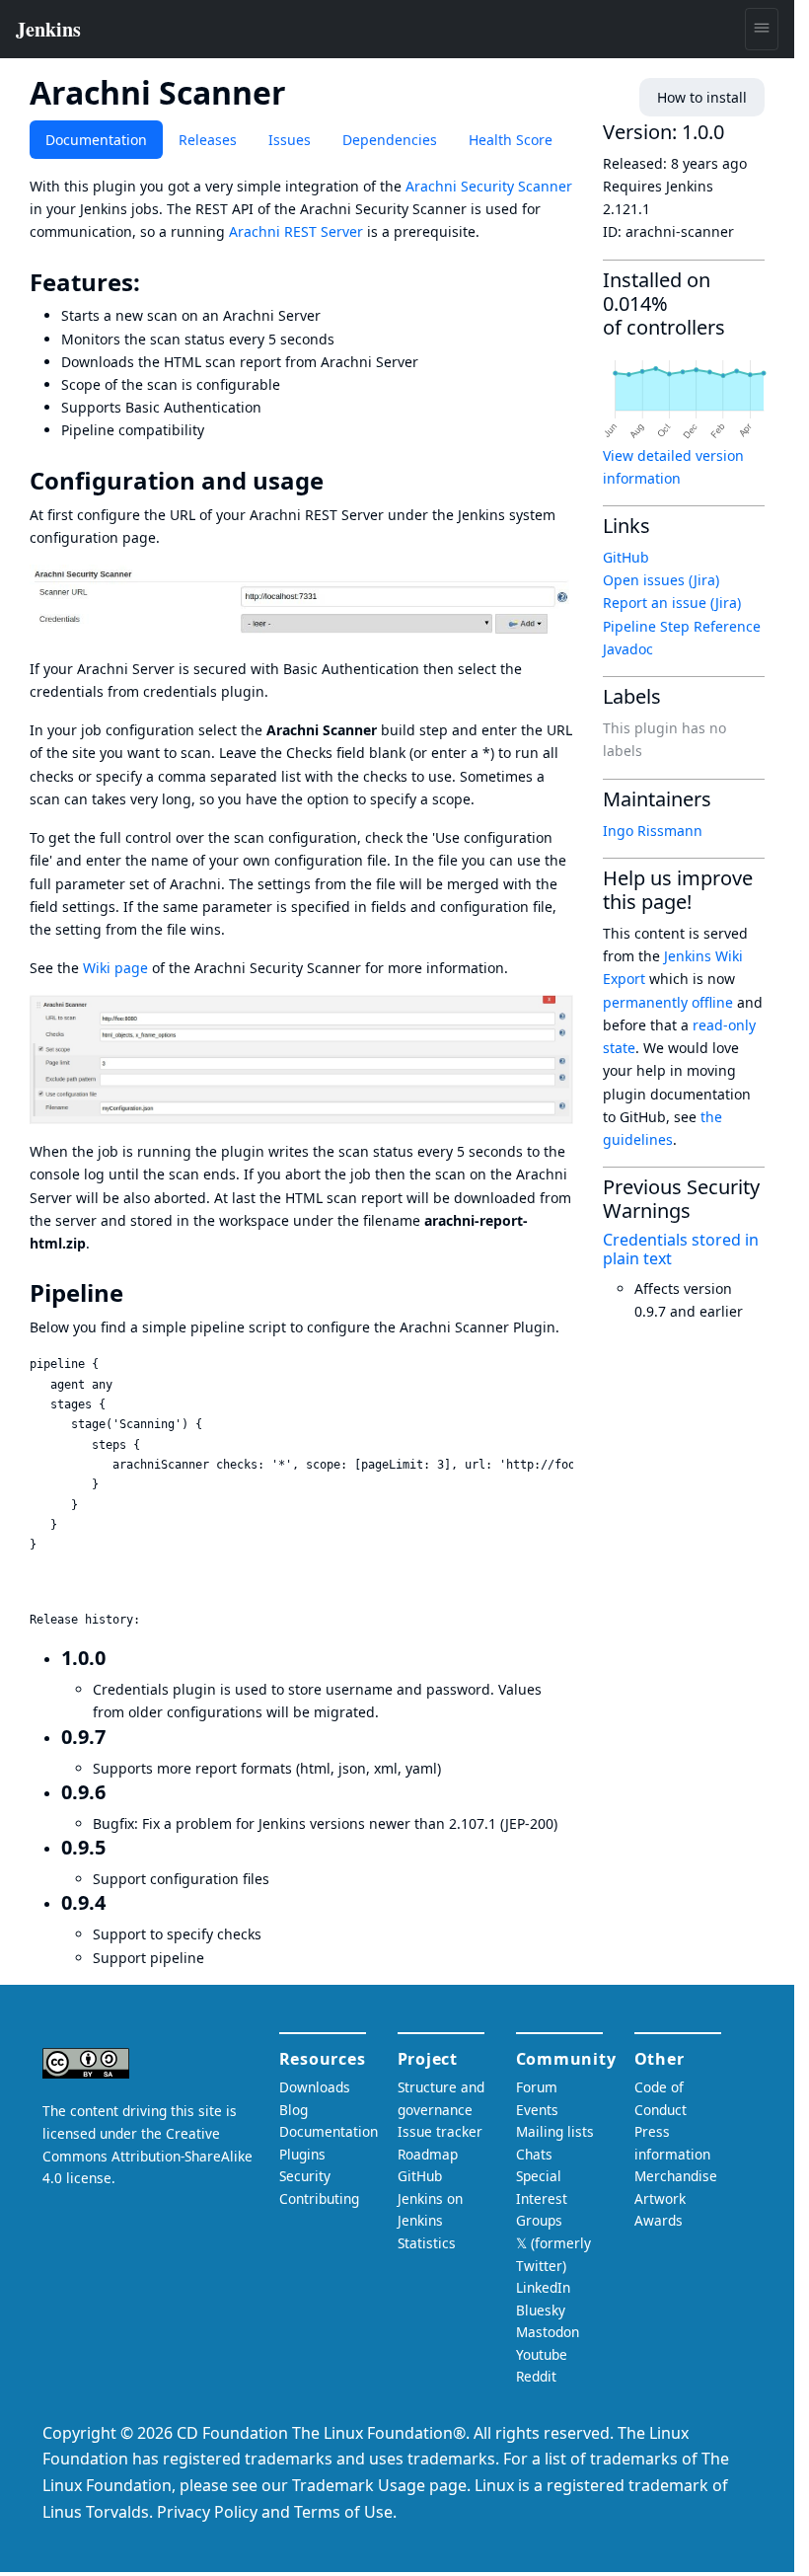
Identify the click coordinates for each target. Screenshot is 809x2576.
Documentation (96, 140)
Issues (290, 140)
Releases (208, 140)
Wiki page (115, 968)
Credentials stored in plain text (681, 1249)
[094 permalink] (117, 1902)
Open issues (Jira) (661, 580)
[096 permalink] (117, 1792)
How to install (702, 97)
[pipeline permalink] (137, 1293)
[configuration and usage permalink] (337, 481)
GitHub (626, 557)
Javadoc (628, 649)
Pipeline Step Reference (682, 626)
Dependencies (390, 140)
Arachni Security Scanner (489, 186)
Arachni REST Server (296, 231)
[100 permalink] (117, 1658)
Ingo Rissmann (653, 831)
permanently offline (668, 1002)
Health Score (511, 140)
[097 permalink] (117, 1737)
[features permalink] (154, 282)
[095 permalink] (117, 1847)
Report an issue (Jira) (672, 603)
